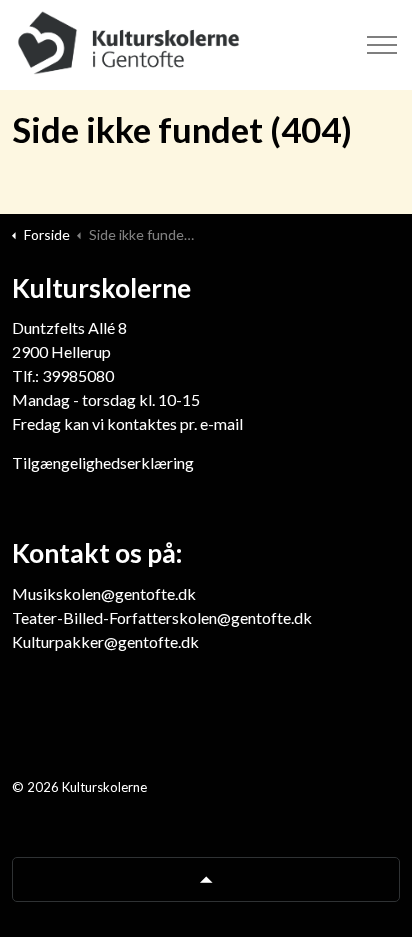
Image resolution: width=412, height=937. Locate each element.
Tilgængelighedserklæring (103, 462)
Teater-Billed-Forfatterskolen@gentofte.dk (162, 617)
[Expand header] (382, 45)
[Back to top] (206, 879)
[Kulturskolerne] (130, 45)
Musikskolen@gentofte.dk (104, 593)
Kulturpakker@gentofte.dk (105, 641)
